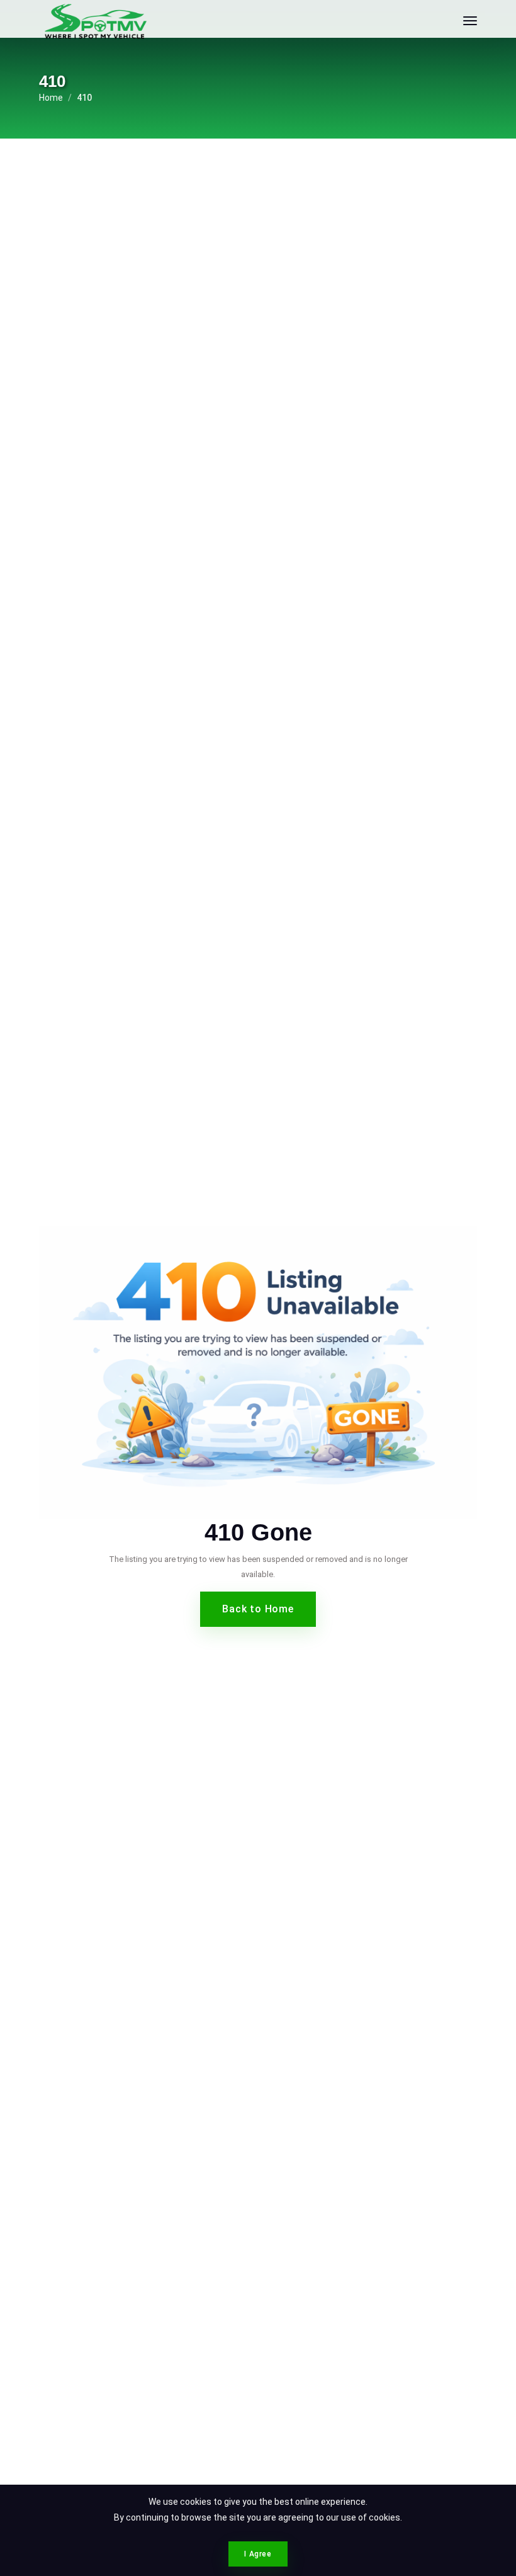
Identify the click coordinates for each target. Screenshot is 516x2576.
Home (51, 98)
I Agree (258, 2554)
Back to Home (258, 1609)
